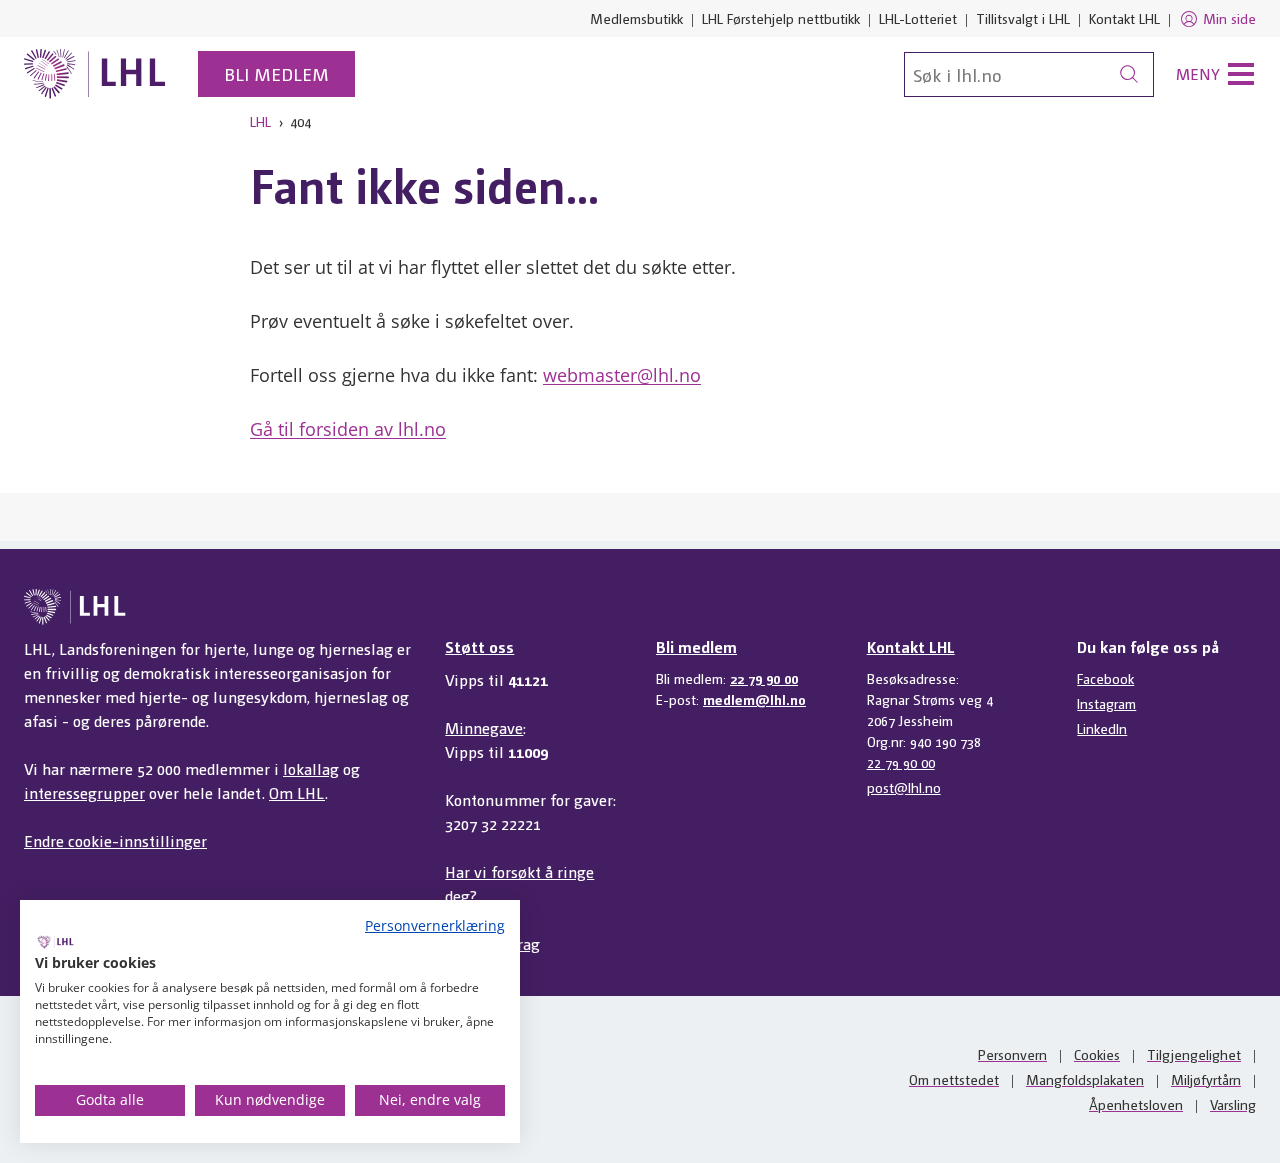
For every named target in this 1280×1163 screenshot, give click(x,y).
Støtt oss (479, 646)
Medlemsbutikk (636, 18)
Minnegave (484, 727)
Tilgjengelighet (1194, 1054)
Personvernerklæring (435, 925)
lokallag (311, 768)
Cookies (1097, 1054)
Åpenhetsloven (1136, 1104)
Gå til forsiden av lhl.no (348, 429)
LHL (260, 121)
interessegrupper (84, 792)
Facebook (1105, 678)
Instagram (1106, 703)
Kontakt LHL (1124, 18)
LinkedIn (1102, 728)
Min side (1229, 18)
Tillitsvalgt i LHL (1023, 18)
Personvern (1012, 1054)
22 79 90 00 (764, 678)
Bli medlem (276, 73)
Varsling (1233, 1104)
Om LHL (297, 792)
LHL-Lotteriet (918, 18)
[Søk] (1129, 74)
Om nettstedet (954, 1079)
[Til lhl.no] (95, 74)
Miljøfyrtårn (1206, 1079)
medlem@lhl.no (754, 699)
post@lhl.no (904, 787)
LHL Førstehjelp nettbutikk (781, 18)
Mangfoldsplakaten (1085, 1079)
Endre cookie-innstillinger (115, 840)
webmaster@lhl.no (622, 375)
